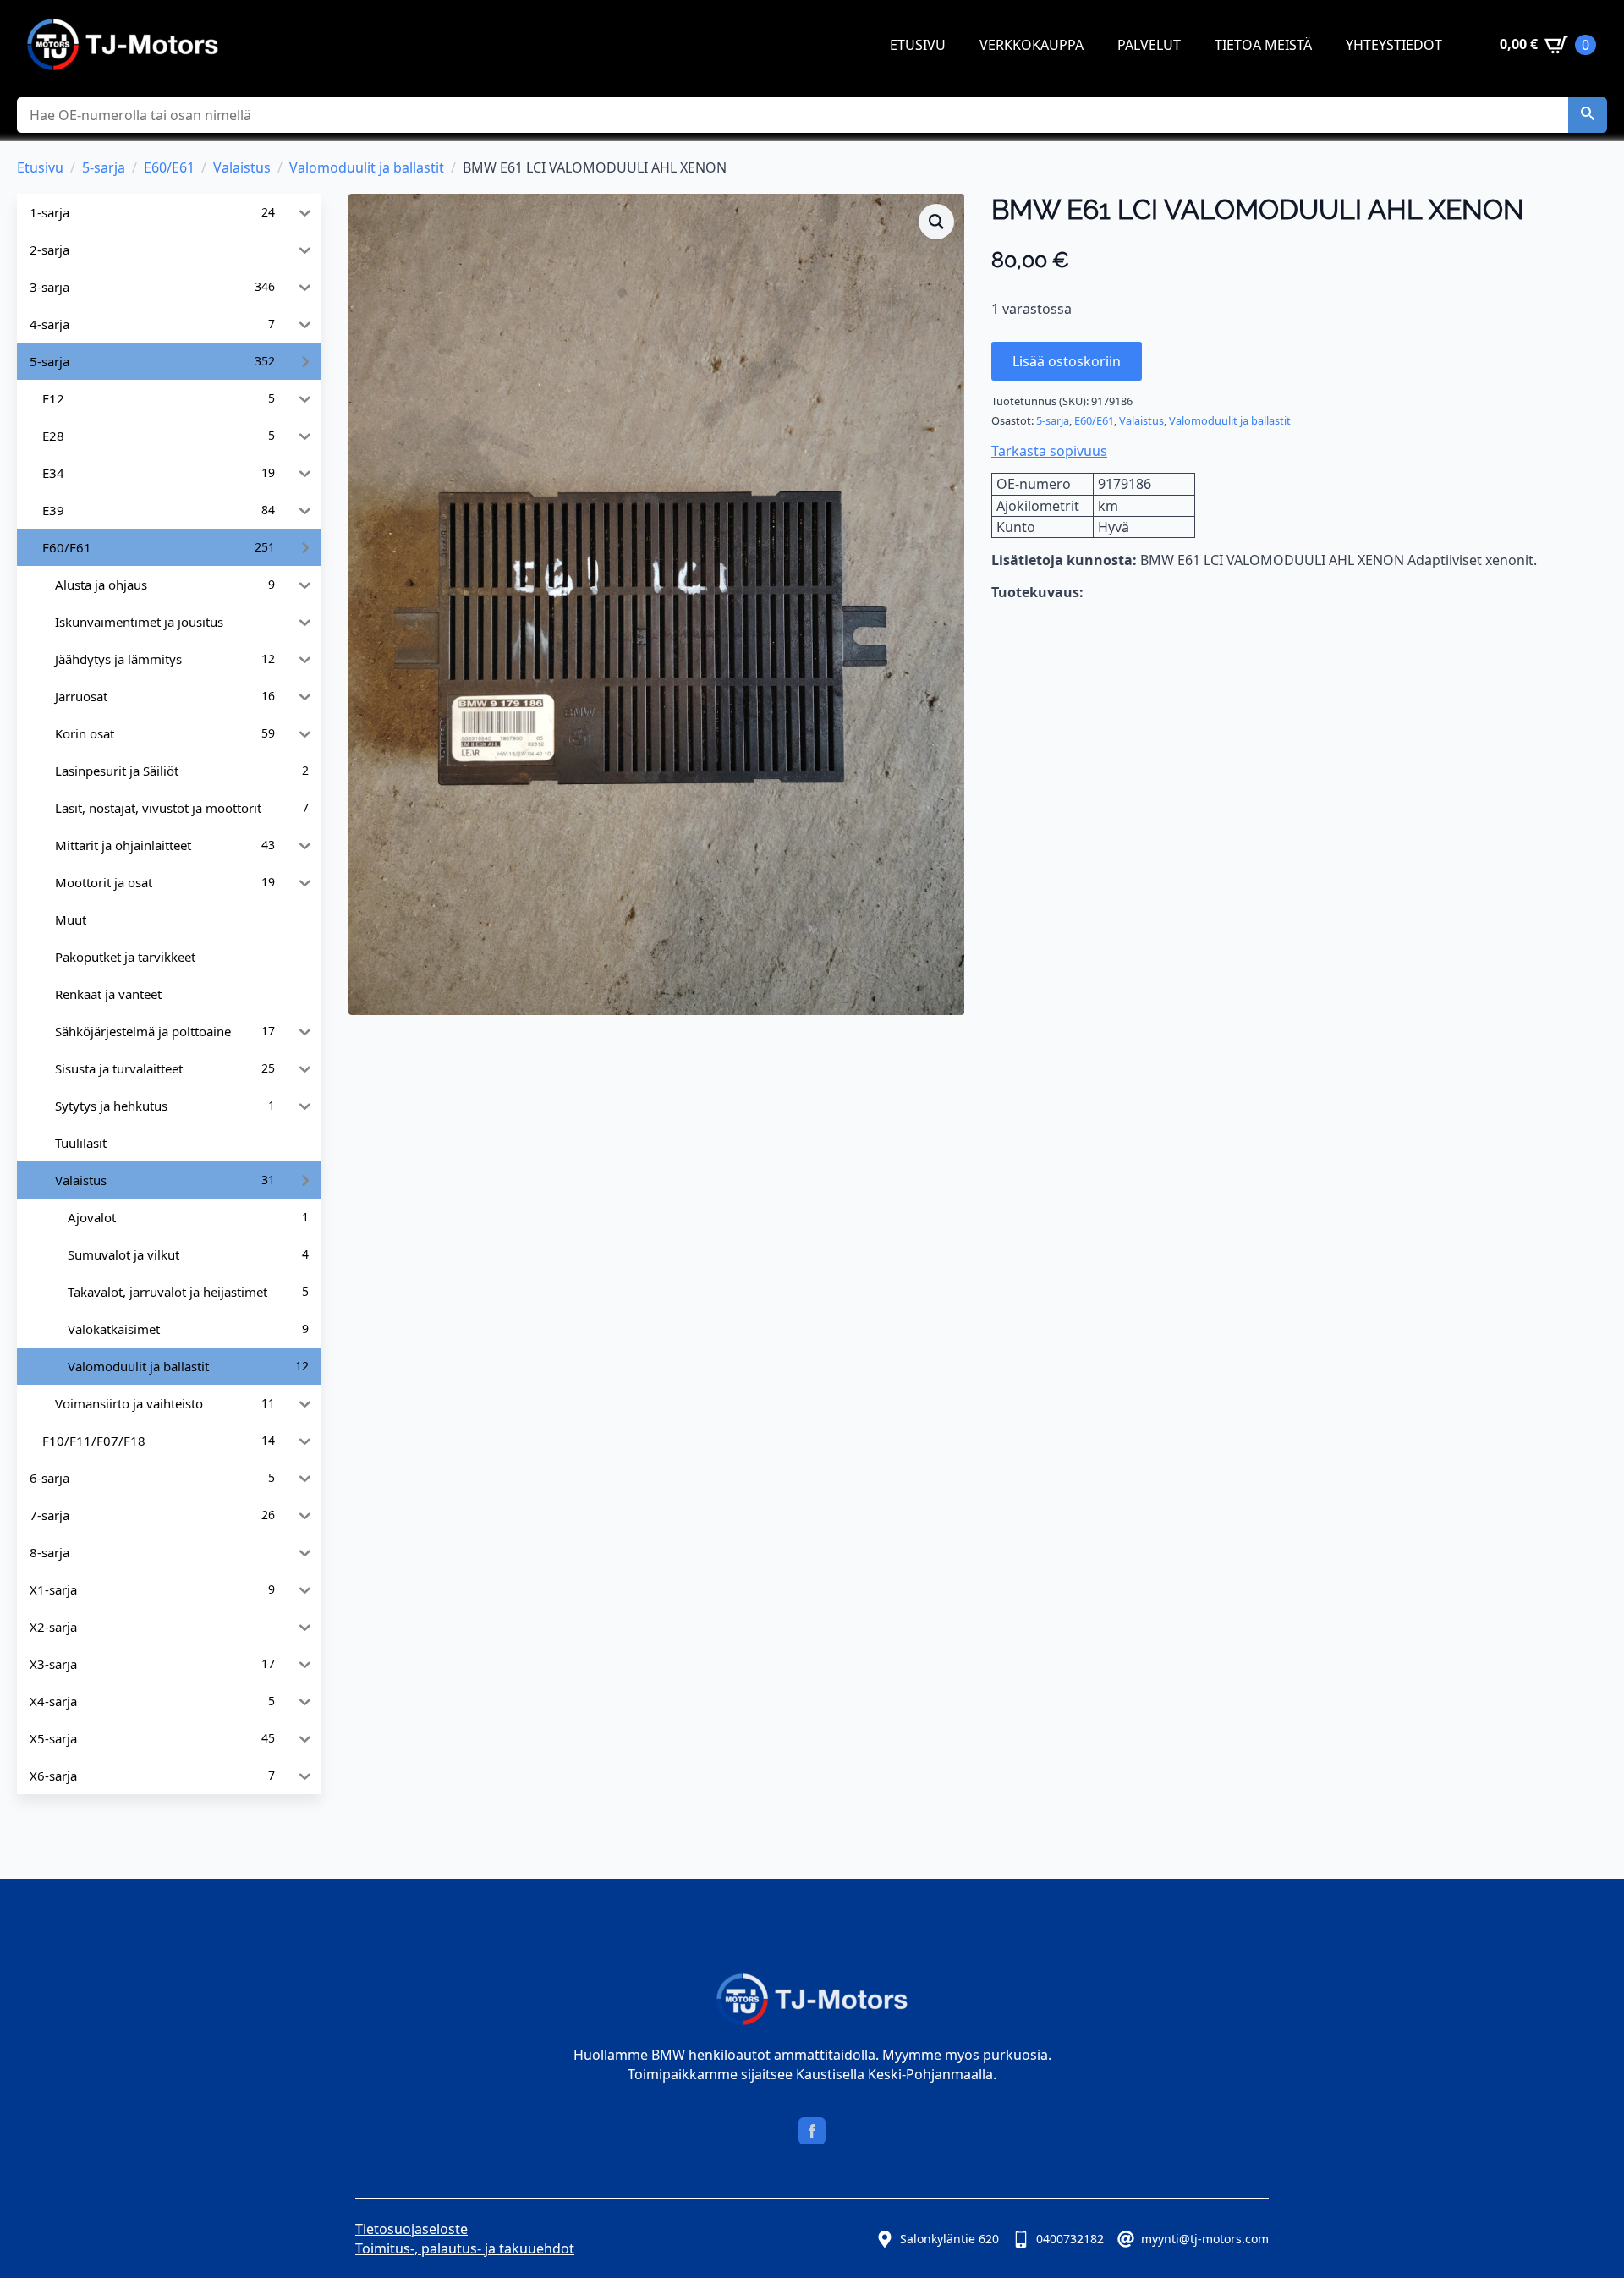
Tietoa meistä (1263, 45)
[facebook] (812, 2131)
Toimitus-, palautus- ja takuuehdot (465, 2248)
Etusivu (918, 45)
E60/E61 (169, 167)
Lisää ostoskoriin (1067, 361)
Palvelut (1149, 45)
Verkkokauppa (1031, 45)
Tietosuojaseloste (411, 2229)
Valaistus (242, 167)
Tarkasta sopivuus (1049, 451)
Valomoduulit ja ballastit (367, 167)
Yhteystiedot (1394, 45)
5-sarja (104, 167)
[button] (1588, 115)
